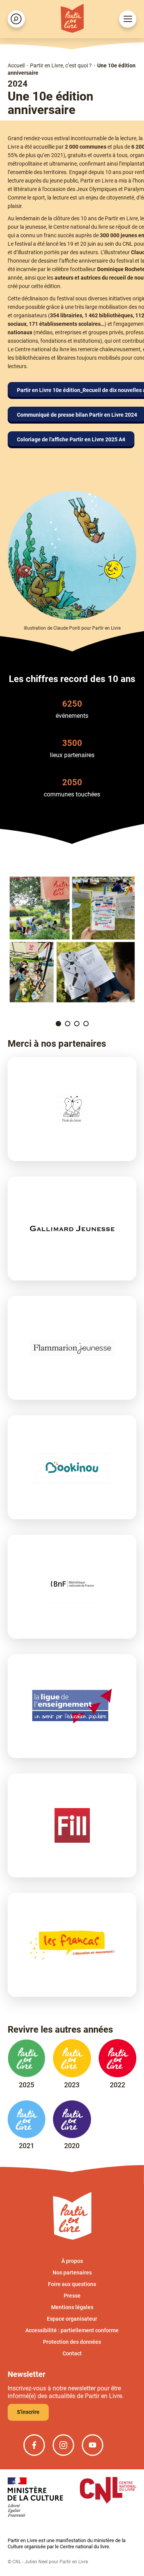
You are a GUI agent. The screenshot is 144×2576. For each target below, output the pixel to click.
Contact (72, 2353)
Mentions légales (72, 2307)
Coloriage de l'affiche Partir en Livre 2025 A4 (71, 439)
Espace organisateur (72, 2319)
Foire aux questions (72, 2284)
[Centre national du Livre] (108, 2491)
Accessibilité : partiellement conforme (72, 2330)
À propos (72, 2261)
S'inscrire (28, 2412)
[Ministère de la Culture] (35, 2498)
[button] (58, 1024)
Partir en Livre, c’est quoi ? (61, 65)
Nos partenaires (72, 2273)
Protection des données (72, 2342)
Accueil (16, 65)
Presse (72, 2296)
